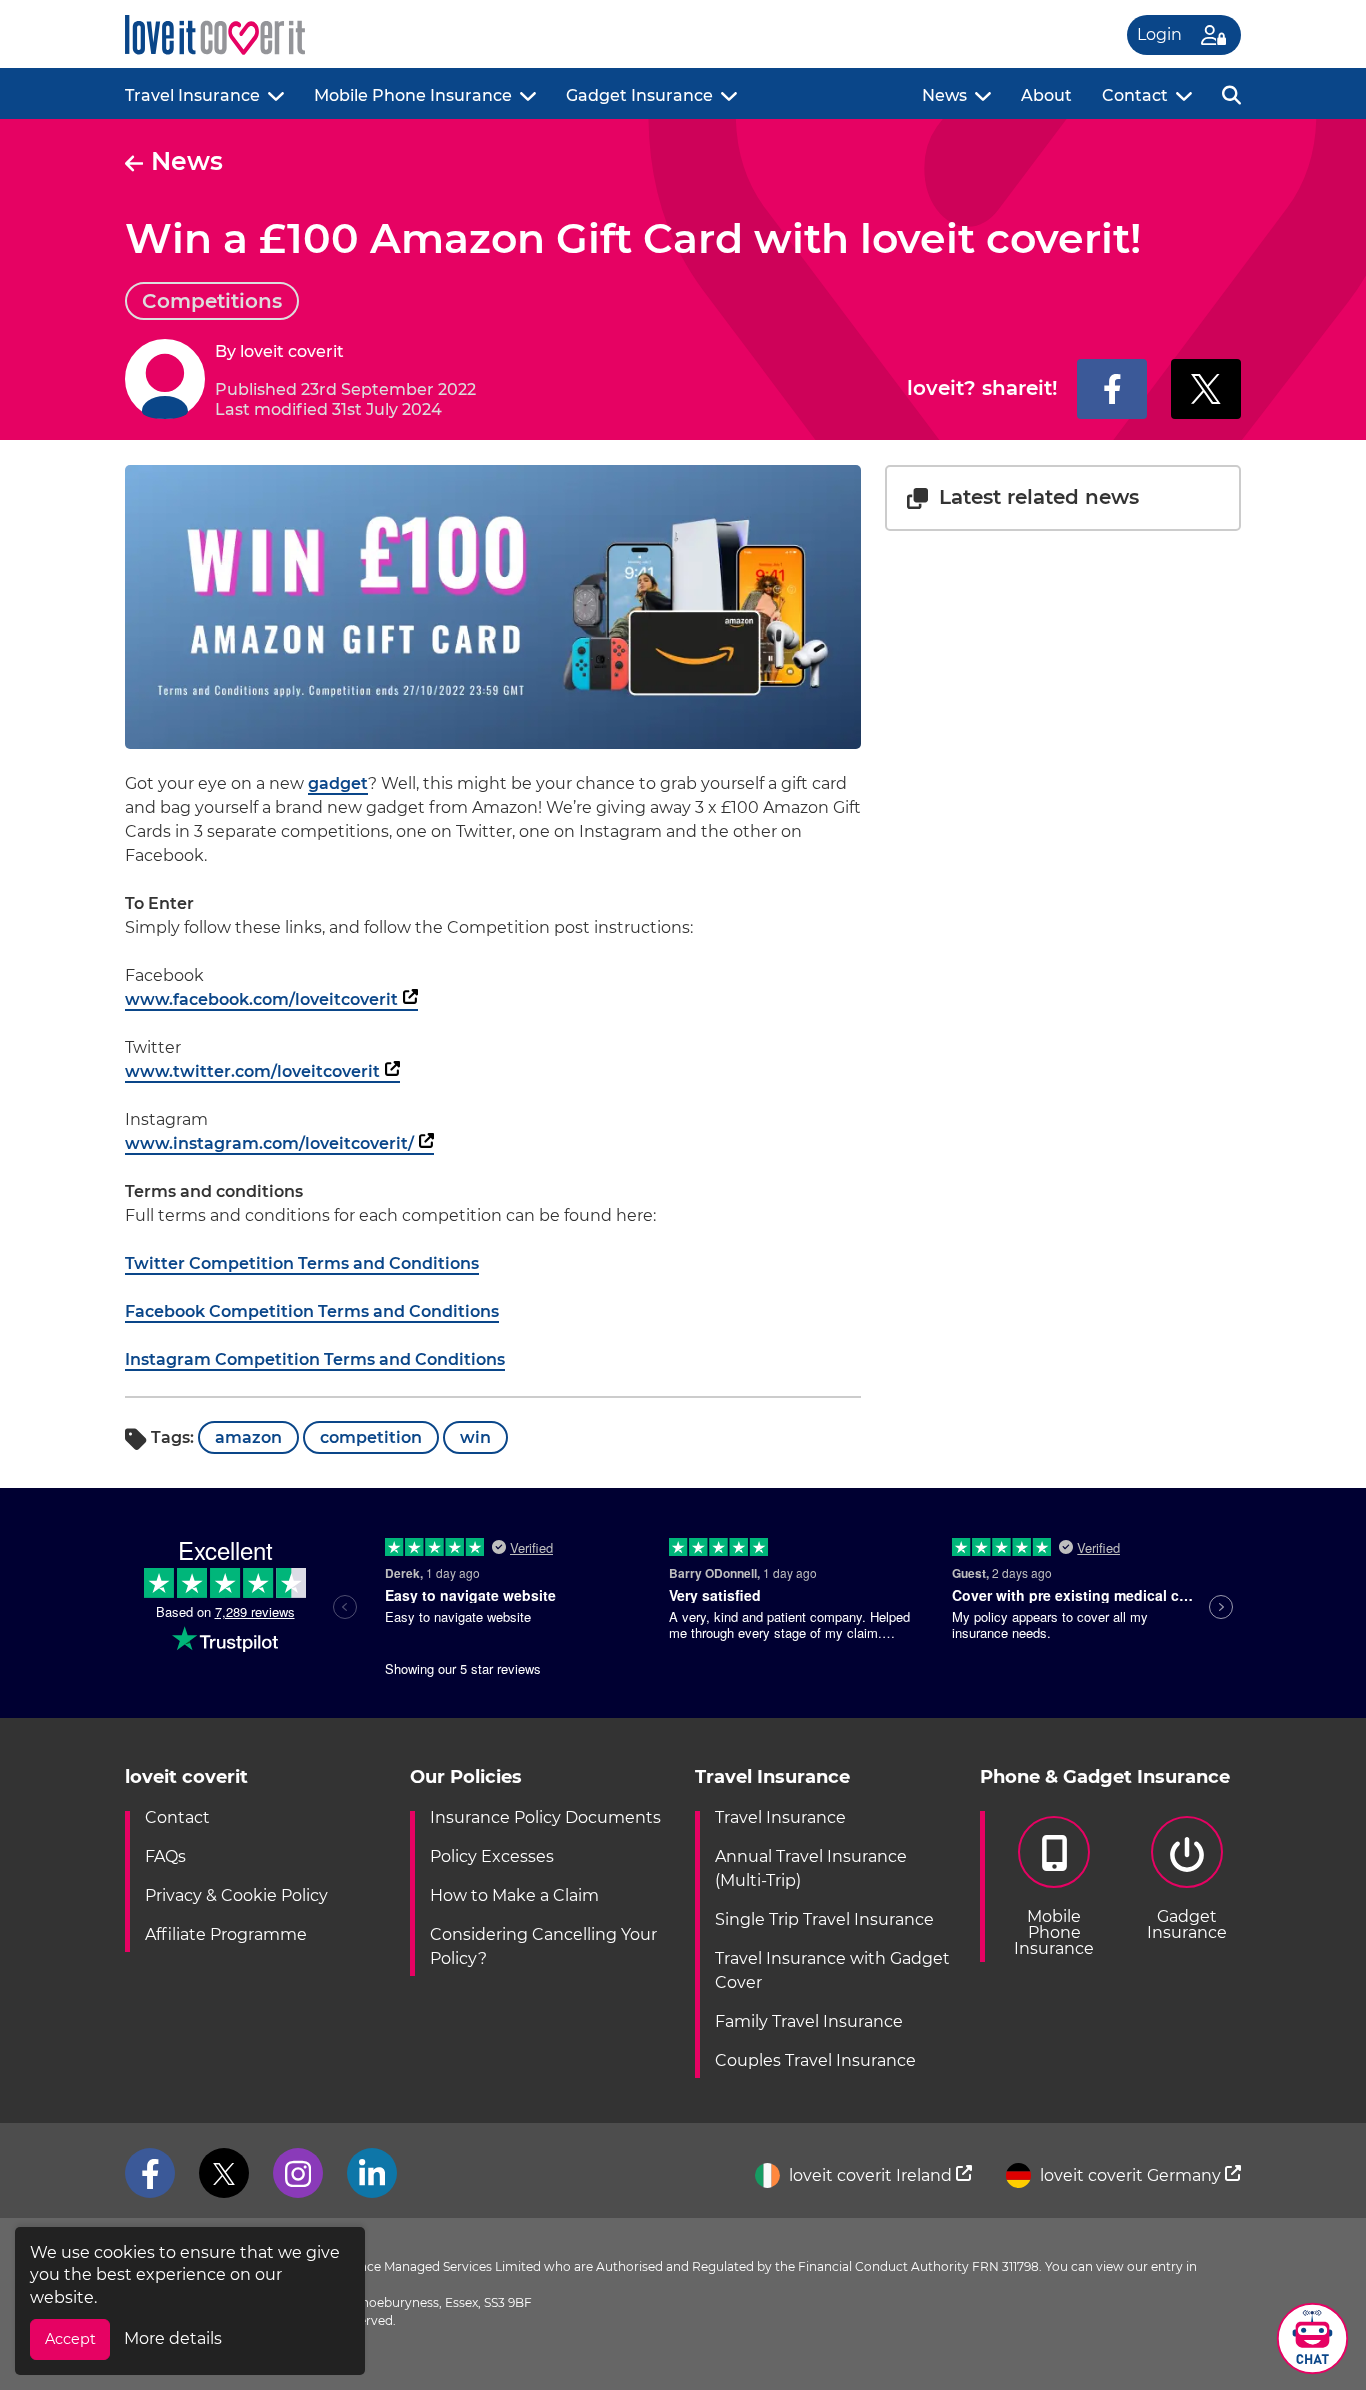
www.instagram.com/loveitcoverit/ (269, 1143)
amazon (248, 1437)
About (1046, 95)
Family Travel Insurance (809, 2021)
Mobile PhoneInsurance (1054, 1932)
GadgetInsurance (1187, 1924)
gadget (338, 783)
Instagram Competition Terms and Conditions (315, 1359)
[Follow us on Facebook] (150, 2173)
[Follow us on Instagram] (298, 2173)
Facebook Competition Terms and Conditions (312, 1311)
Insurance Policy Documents (545, 1817)
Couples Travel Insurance (815, 2060)
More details (173, 2338)
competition (371, 1437)
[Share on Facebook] (1112, 389)
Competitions (212, 301)
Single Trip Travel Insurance (824, 1919)
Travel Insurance (192, 95)
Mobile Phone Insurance (413, 95)
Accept (70, 2339)
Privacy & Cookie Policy (236, 1895)
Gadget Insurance (639, 95)
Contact (1135, 95)
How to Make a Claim (514, 1895)
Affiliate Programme (226, 1934)
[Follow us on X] (224, 2173)
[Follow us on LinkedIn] (372, 2173)
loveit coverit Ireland (870, 2175)
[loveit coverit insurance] (215, 35)
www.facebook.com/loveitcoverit (261, 999)
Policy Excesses (492, 1856)
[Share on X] (1206, 389)
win (475, 1437)
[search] (1231, 93)
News (944, 95)
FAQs (165, 1856)
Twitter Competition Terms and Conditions (302, 1263)
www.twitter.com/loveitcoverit (252, 1071)
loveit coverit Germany (1130, 2175)
